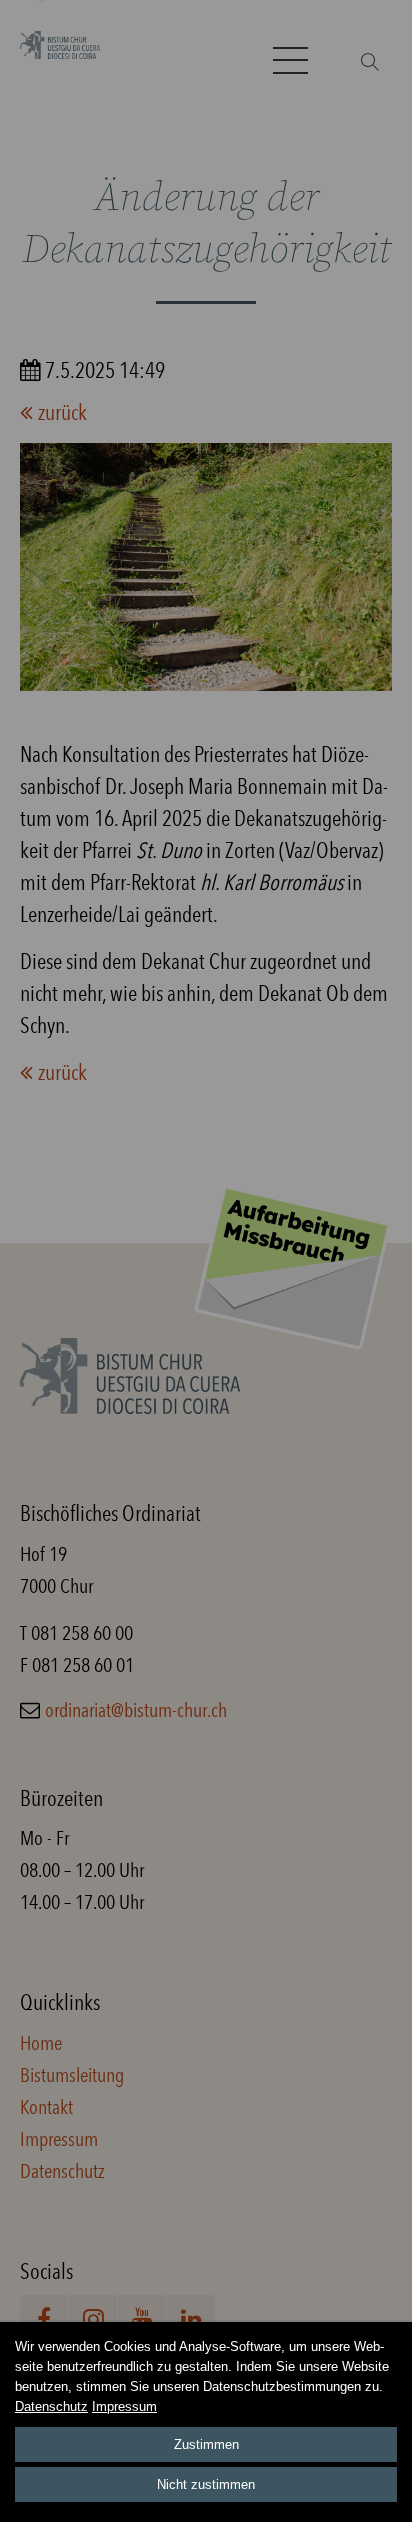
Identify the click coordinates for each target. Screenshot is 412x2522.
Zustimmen (206, 2444)
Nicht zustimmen (206, 2484)
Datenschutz (51, 2406)
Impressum (124, 2406)
